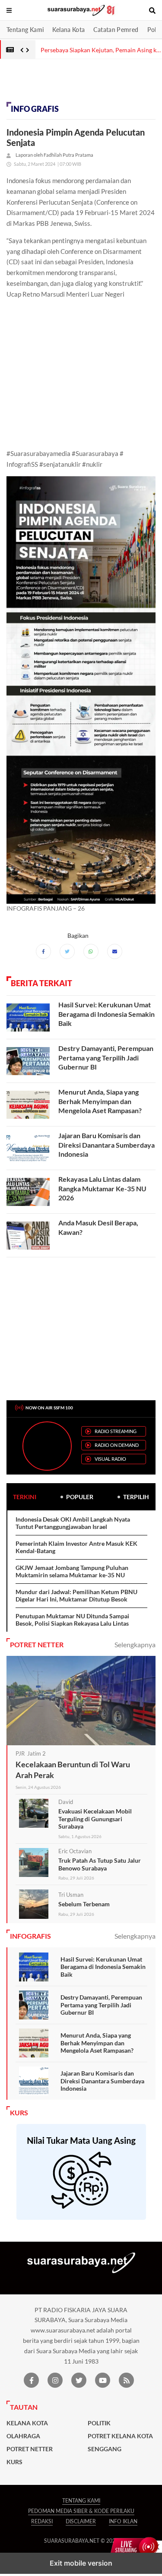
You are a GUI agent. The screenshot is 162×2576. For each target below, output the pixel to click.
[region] (69, 83)
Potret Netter (30, 2449)
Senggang (105, 2449)
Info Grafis (35, 109)
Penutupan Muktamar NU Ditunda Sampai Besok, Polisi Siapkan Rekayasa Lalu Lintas (72, 1620)
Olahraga (23, 2436)
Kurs (14, 2462)
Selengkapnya (135, 1644)
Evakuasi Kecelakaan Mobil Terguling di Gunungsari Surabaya (95, 1819)
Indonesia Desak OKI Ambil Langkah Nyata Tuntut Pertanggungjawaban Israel (73, 1523)
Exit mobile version (81, 2563)
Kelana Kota (68, 30)
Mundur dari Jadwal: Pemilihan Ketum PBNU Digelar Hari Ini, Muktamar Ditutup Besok (76, 1596)
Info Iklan (123, 2521)
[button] (10, 10)
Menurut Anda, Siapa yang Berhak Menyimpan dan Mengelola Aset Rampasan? (100, 1101)
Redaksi (42, 2521)
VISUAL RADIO (110, 1459)
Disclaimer (81, 2521)
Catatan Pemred (116, 30)
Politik (99, 2423)
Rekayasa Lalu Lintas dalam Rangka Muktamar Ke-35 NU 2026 (102, 1188)
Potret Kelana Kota (120, 2436)
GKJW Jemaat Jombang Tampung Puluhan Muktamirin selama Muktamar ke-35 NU (72, 1571)
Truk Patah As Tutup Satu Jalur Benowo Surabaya (100, 1864)
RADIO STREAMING (116, 1431)
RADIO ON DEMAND (117, 1445)
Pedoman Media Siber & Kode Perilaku (81, 2511)
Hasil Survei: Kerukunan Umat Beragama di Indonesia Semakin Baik (106, 1014)
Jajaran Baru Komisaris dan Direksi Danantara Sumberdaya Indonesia (106, 1145)
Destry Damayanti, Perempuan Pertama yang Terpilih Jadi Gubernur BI (106, 1057)
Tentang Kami (25, 30)
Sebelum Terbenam (84, 1904)
